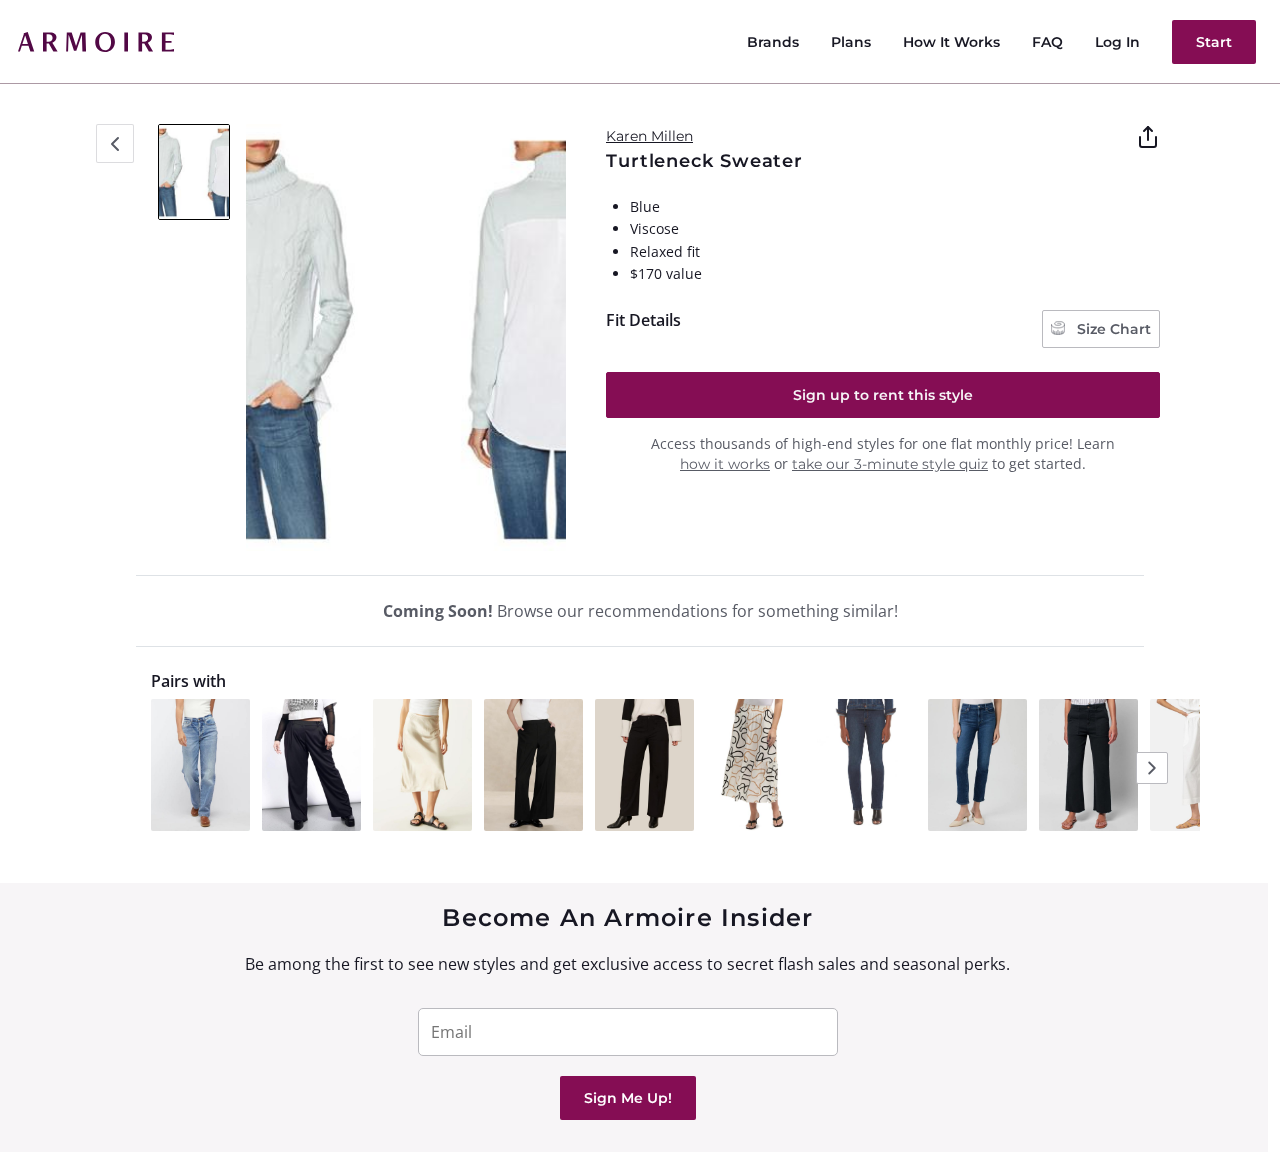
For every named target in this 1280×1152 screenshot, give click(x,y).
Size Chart (1112, 329)
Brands (773, 42)
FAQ (1047, 42)
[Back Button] (115, 143)
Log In (1117, 42)
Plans (851, 42)
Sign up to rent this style (883, 395)
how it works (725, 464)
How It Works (951, 42)
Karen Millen (649, 136)
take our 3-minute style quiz (890, 464)
